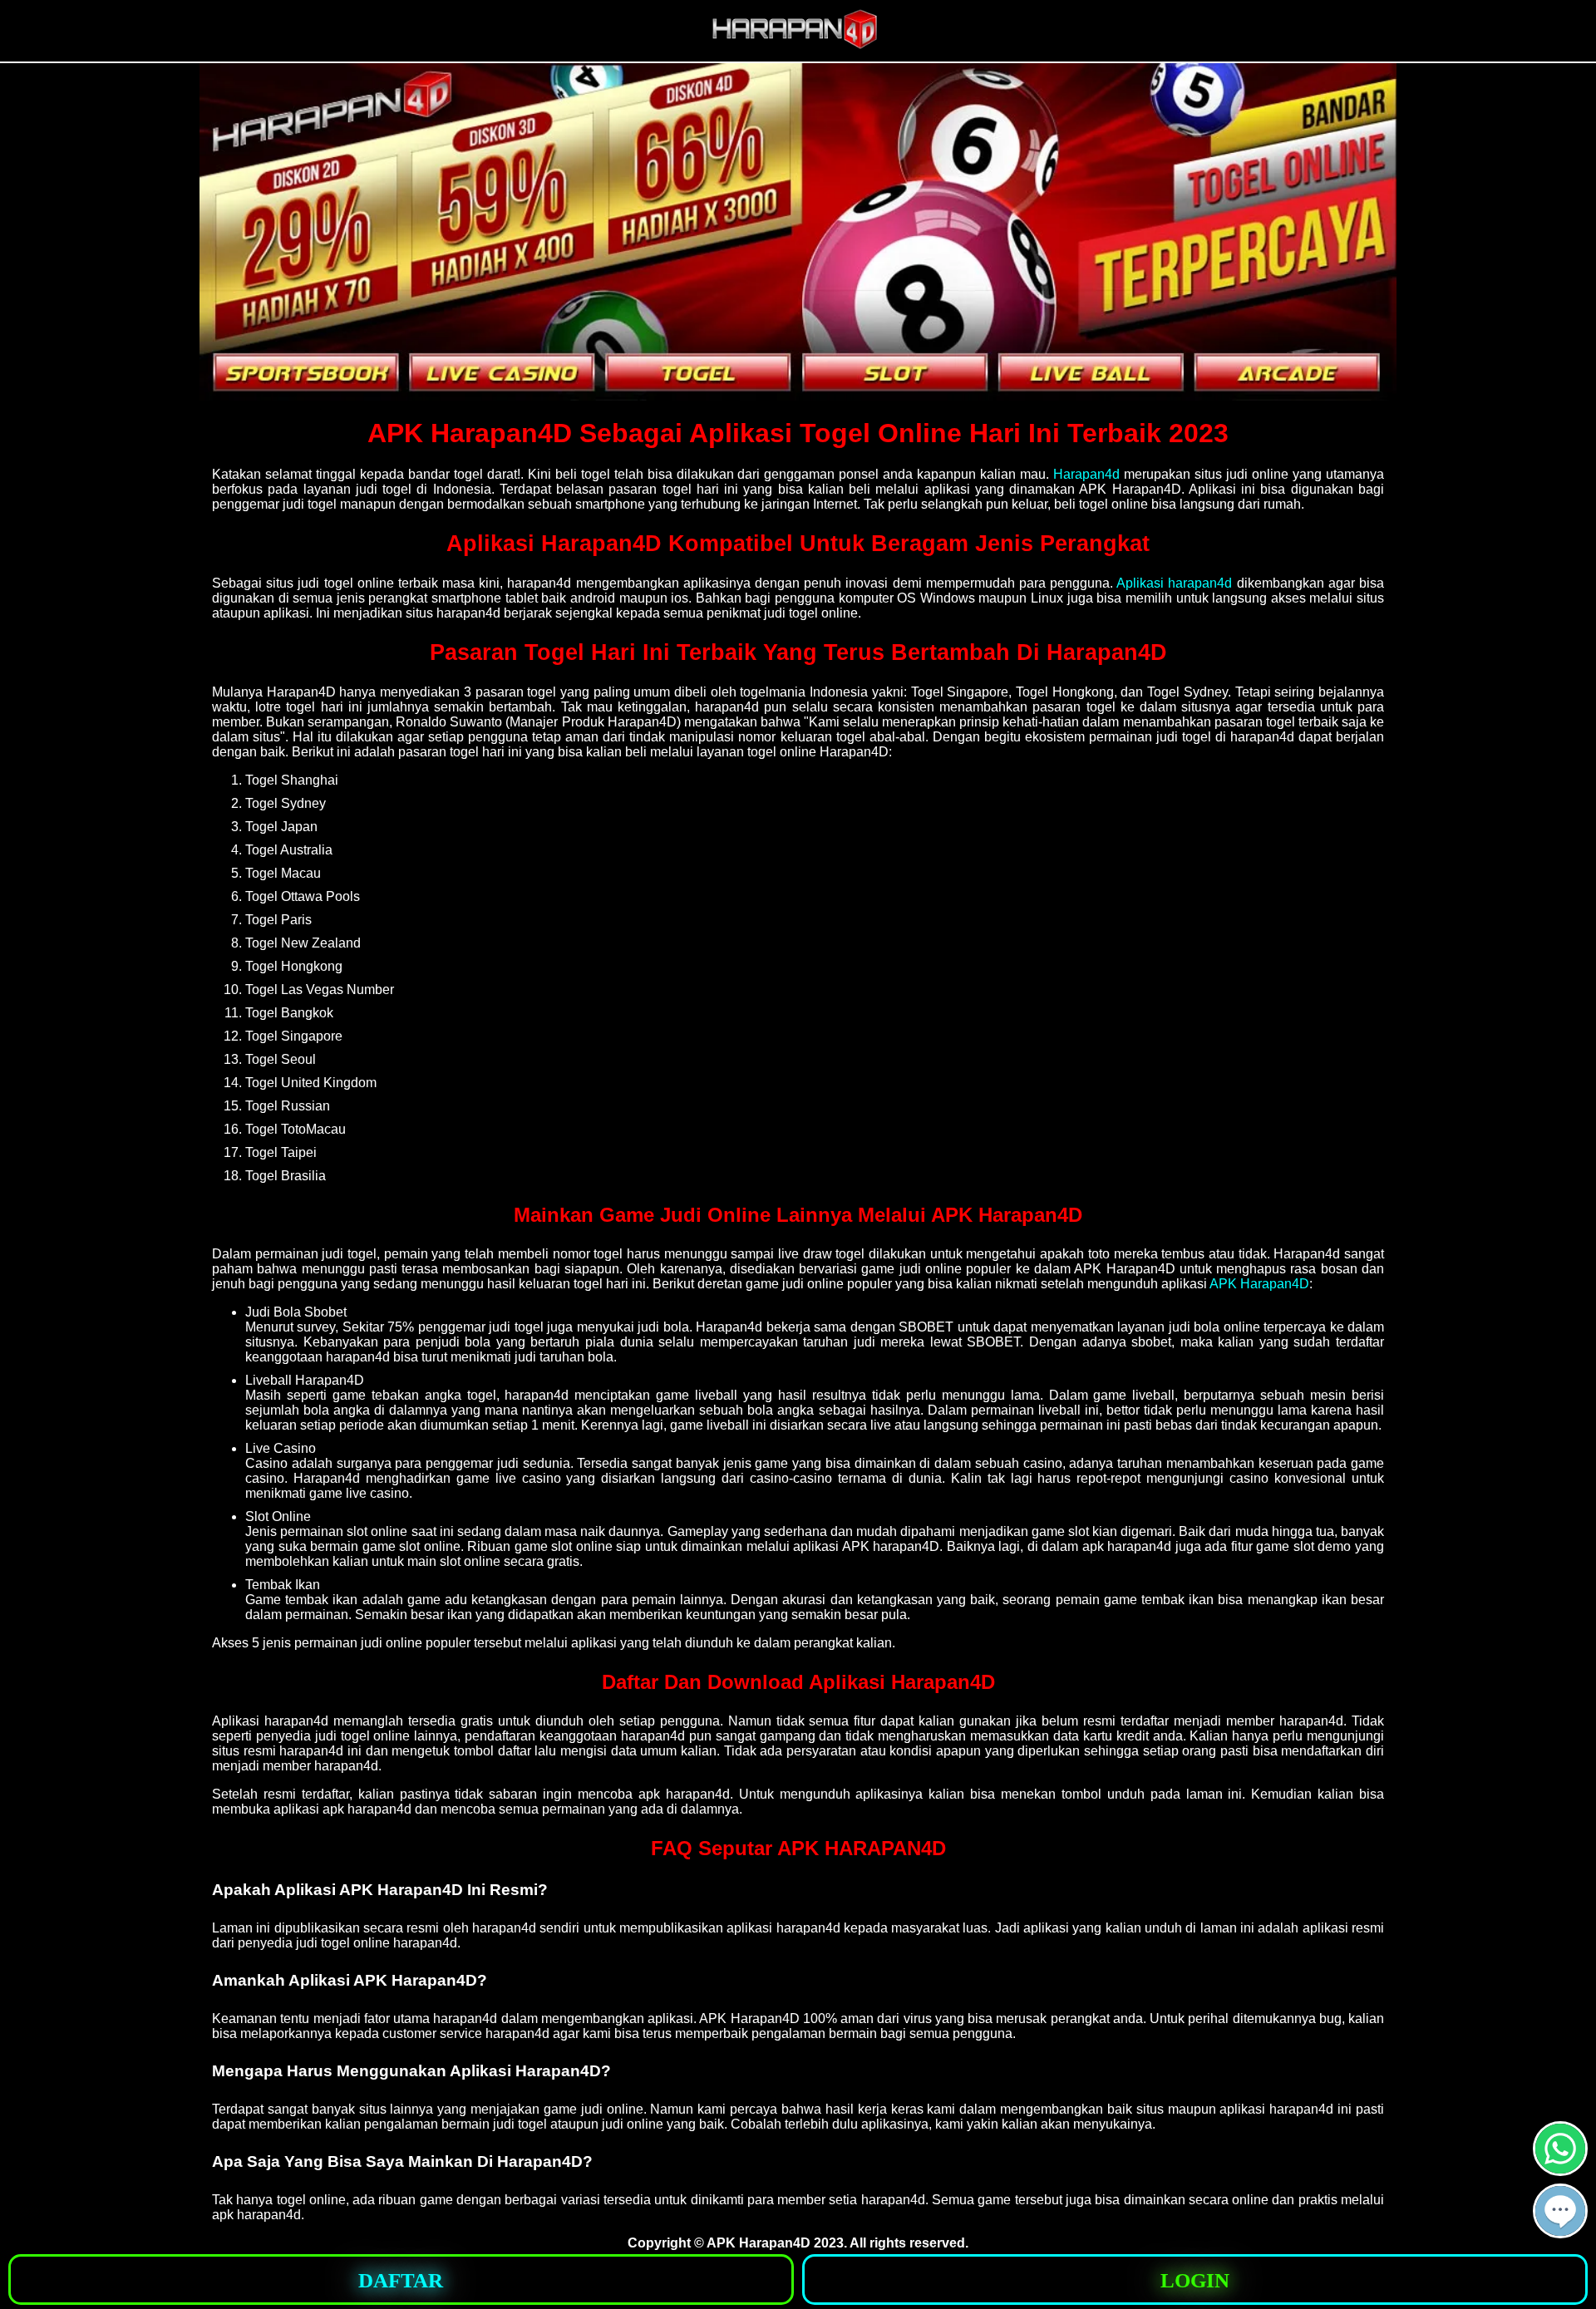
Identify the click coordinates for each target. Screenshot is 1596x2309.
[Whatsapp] (1560, 2169)
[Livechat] (1560, 2231)
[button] (1560, 2211)
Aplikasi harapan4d (1174, 583)
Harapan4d (1086, 474)
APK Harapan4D (1259, 1284)
